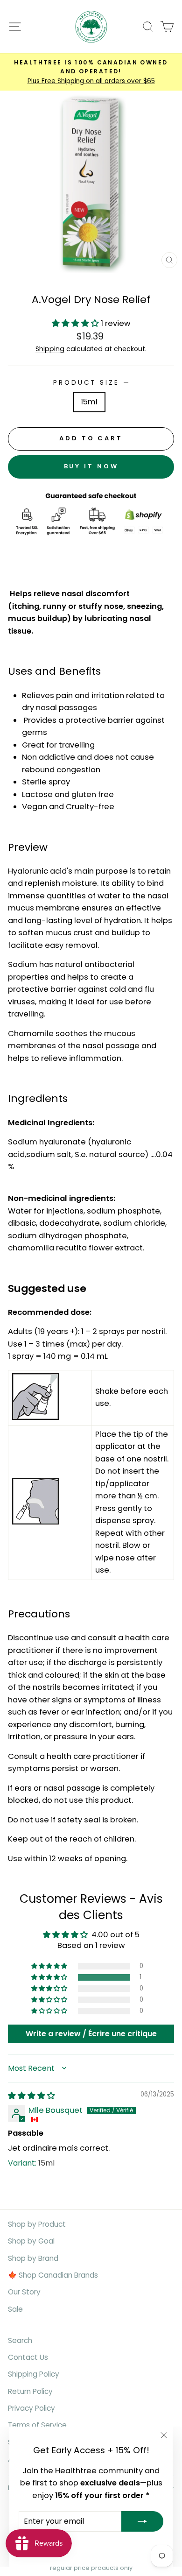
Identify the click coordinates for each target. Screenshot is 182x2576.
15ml (89, 402)
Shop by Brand (33, 2258)
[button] (76, 323)
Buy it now (91, 466)
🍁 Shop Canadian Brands (53, 2275)
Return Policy (30, 2391)
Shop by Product (37, 2224)
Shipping (50, 349)
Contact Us (28, 2357)
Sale (15, 2309)
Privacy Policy (31, 2408)
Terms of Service (37, 2425)
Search (20, 2340)
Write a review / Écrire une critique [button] (91, 2034)
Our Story (24, 2292)
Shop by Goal (31, 2241)
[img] (31, 2096)
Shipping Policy (34, 2374)
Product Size (91, 383)
